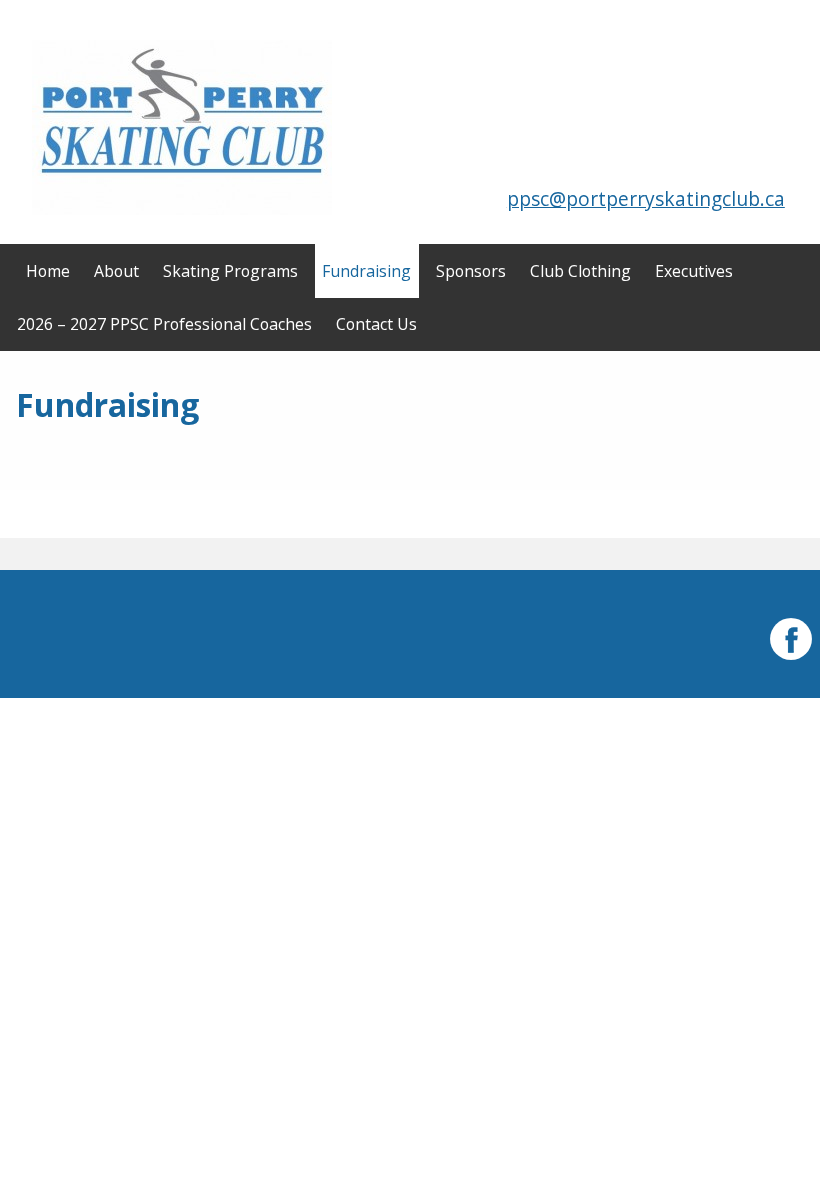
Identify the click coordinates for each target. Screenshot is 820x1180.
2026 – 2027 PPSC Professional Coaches (164, 324)
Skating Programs (230, 271)
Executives (694, 271)
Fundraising (366, 271)
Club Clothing (580, 271)
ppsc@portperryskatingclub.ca (646, 198)
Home (48, 271)
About (116, 271)
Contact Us (376, 324)
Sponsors (471, 271)
